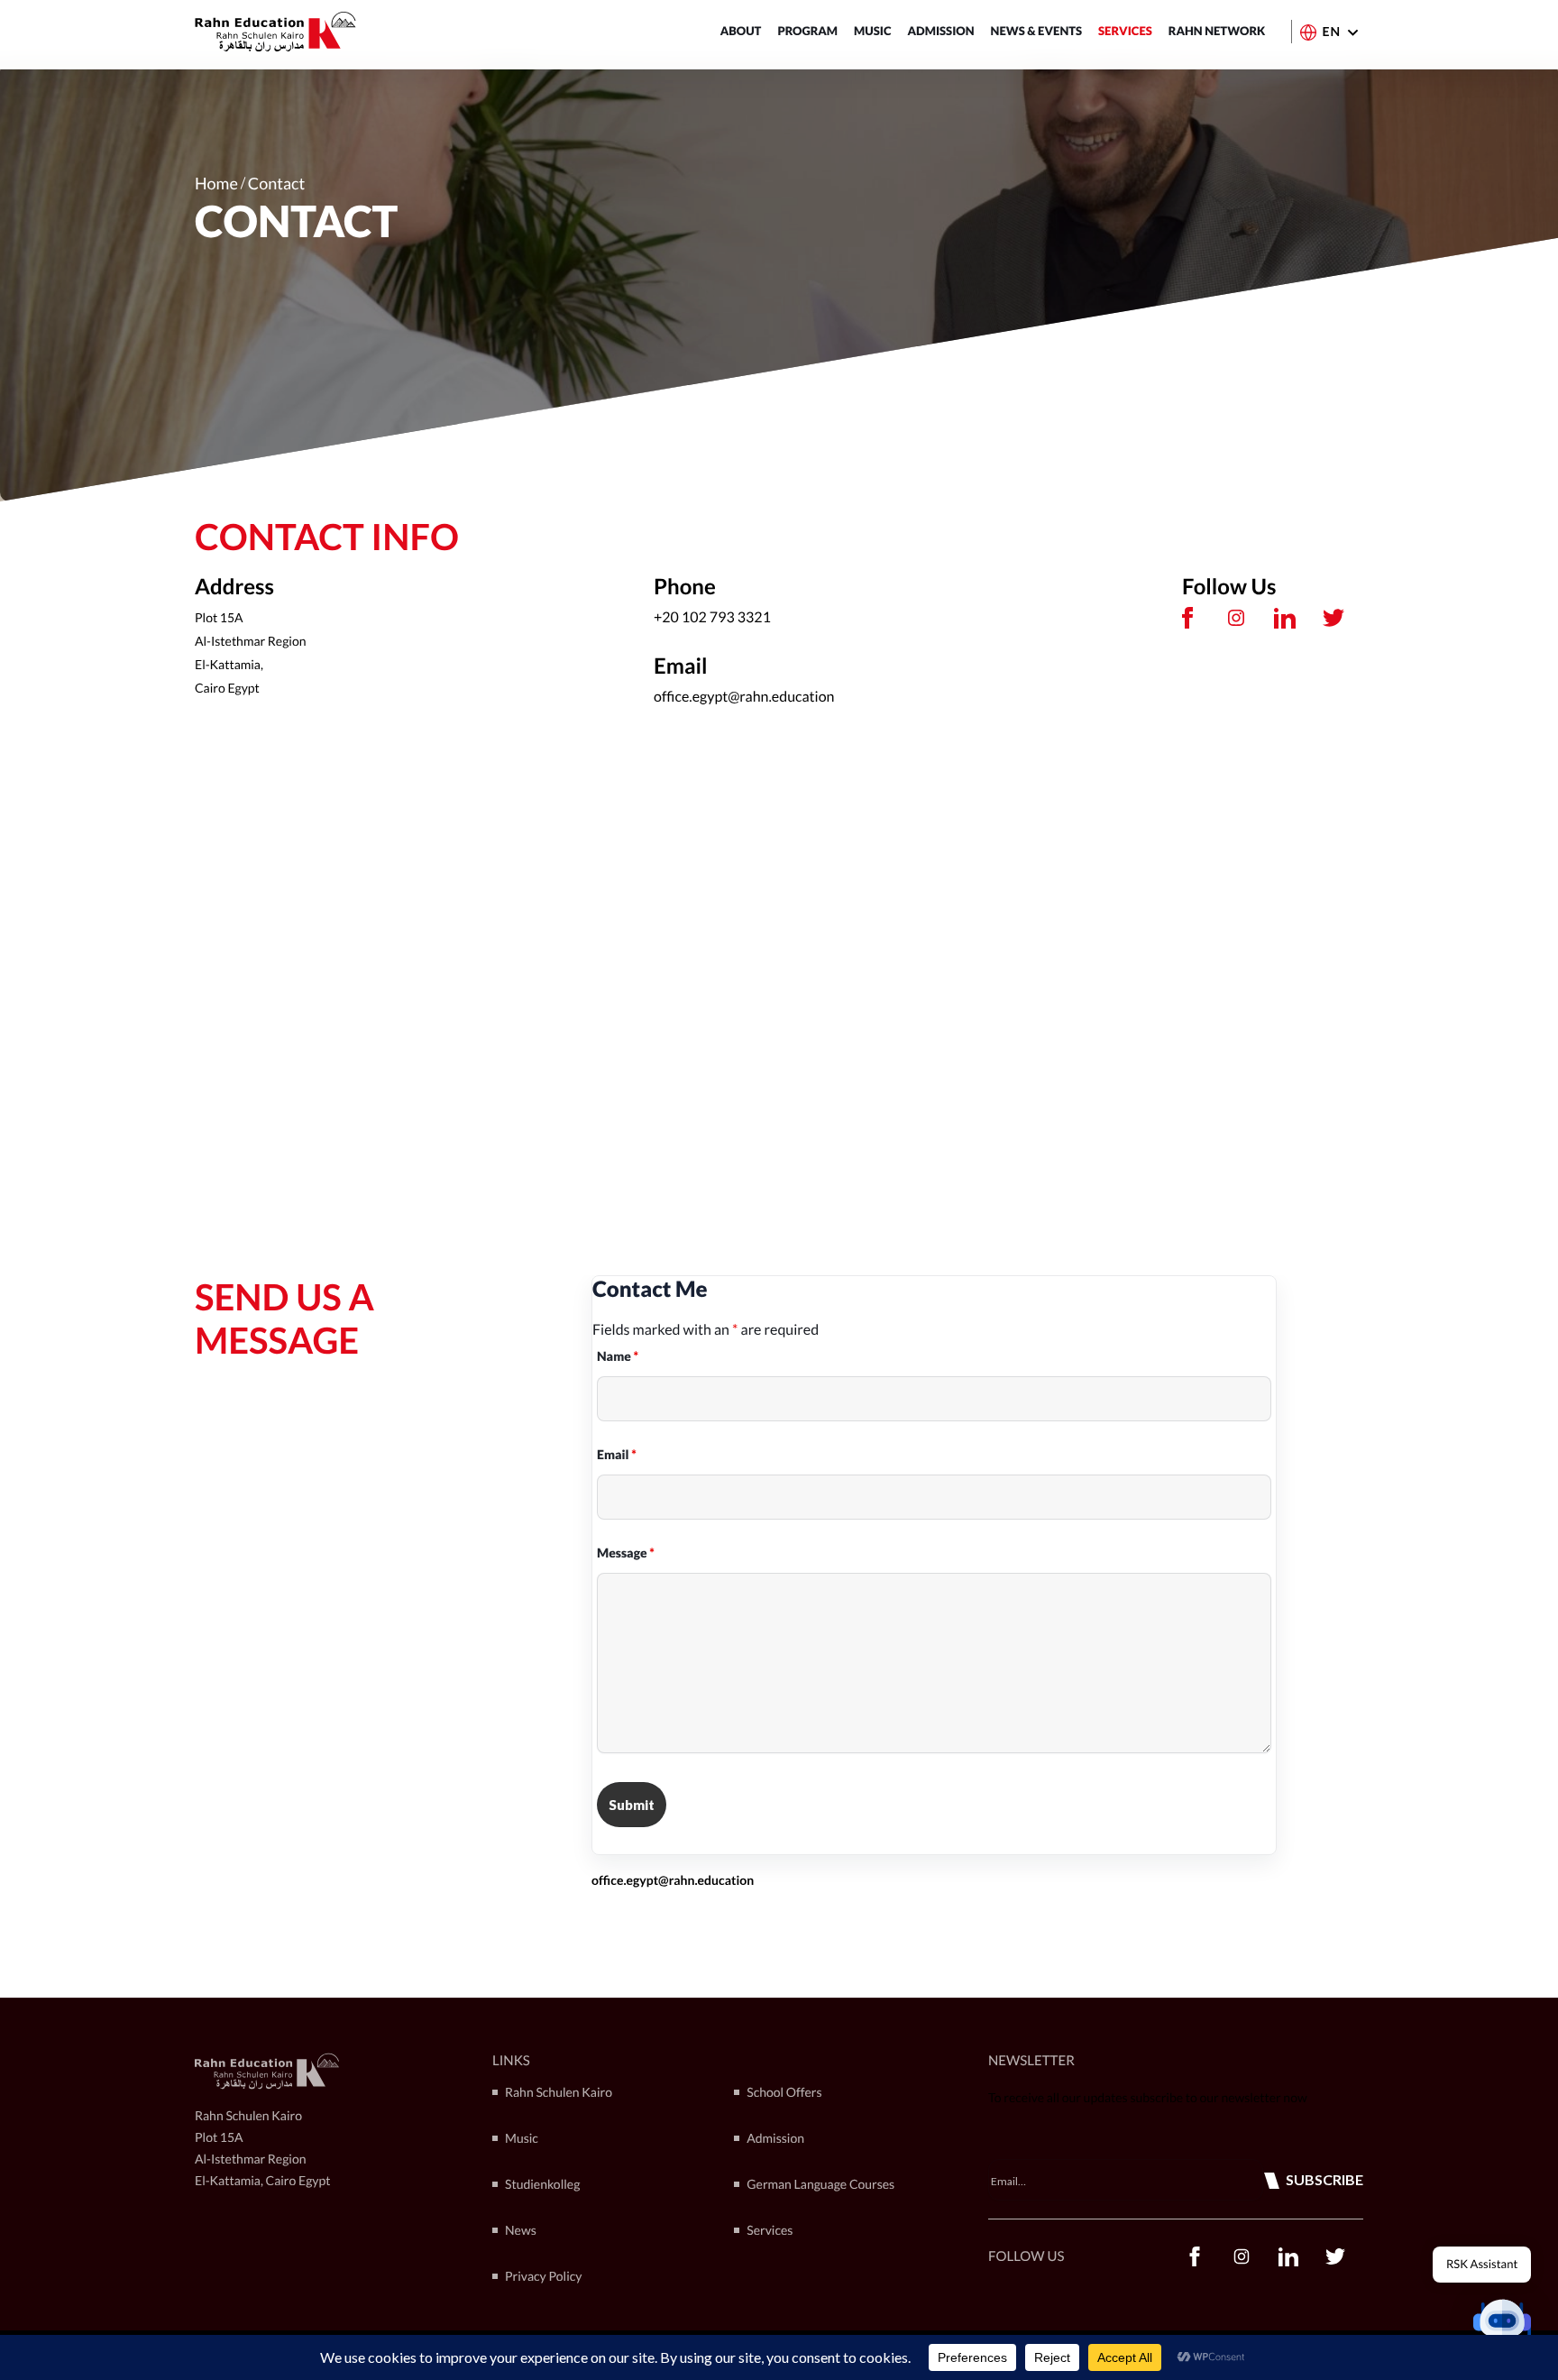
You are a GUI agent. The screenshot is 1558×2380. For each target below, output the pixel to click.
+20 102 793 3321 (712, 617)
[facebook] (1187, 618)
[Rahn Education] (275, 32)
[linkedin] (1285, 618)
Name (618, 1356)
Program (807, 31)
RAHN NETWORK (1217, 31)
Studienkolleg (542, 2184)
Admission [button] (940, 31)
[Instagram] (1236, 618)
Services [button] (1125, 31)
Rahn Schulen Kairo (559, 2092)
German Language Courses (820, 2184)
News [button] (521, 2230)
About (741, 31)
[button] (1502, 2324)
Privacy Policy (543, 2276)
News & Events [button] (1037, 31)
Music (872, 31)
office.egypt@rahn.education (744, 697)
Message (626, 1553)
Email (617, 1454)
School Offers (784, 2092)
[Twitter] (1333, 618)
